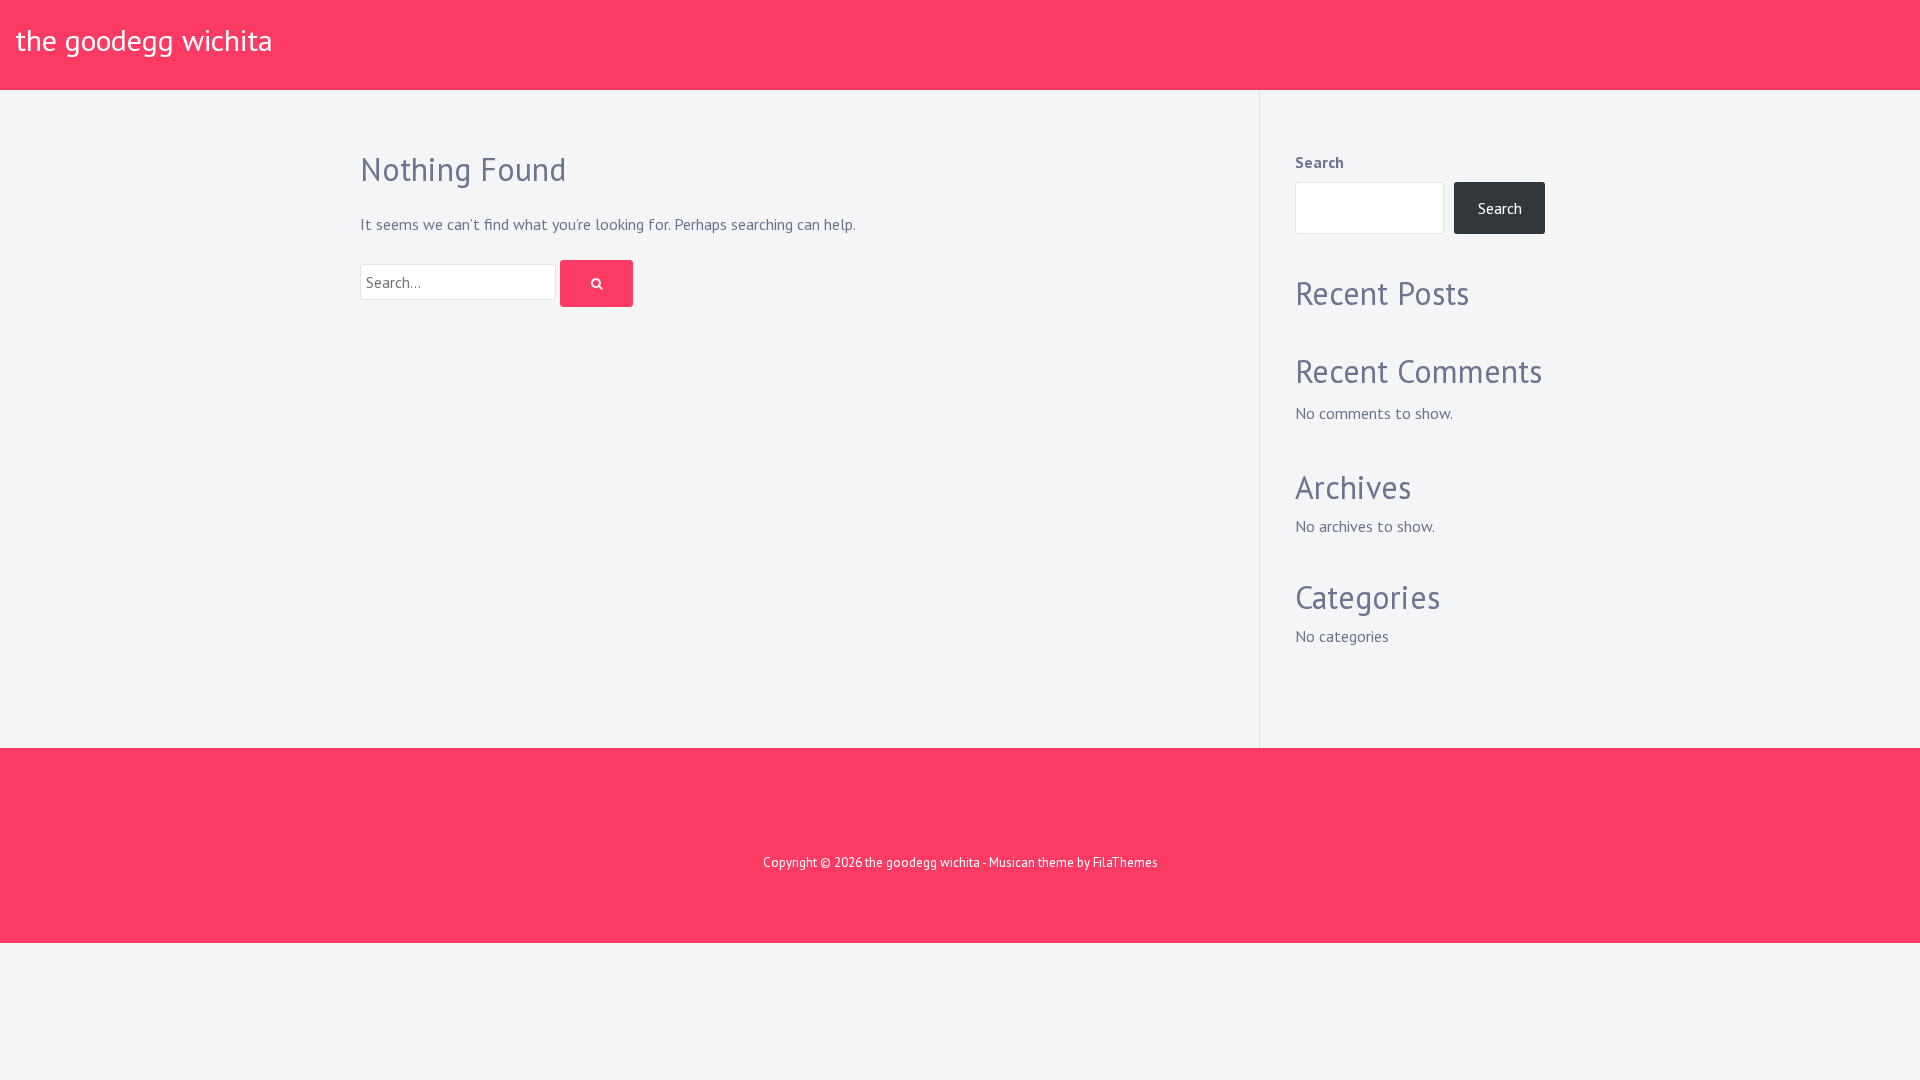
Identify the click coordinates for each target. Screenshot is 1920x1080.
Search (1319, 162)
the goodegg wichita (144, 39)
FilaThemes (1125, 862)
